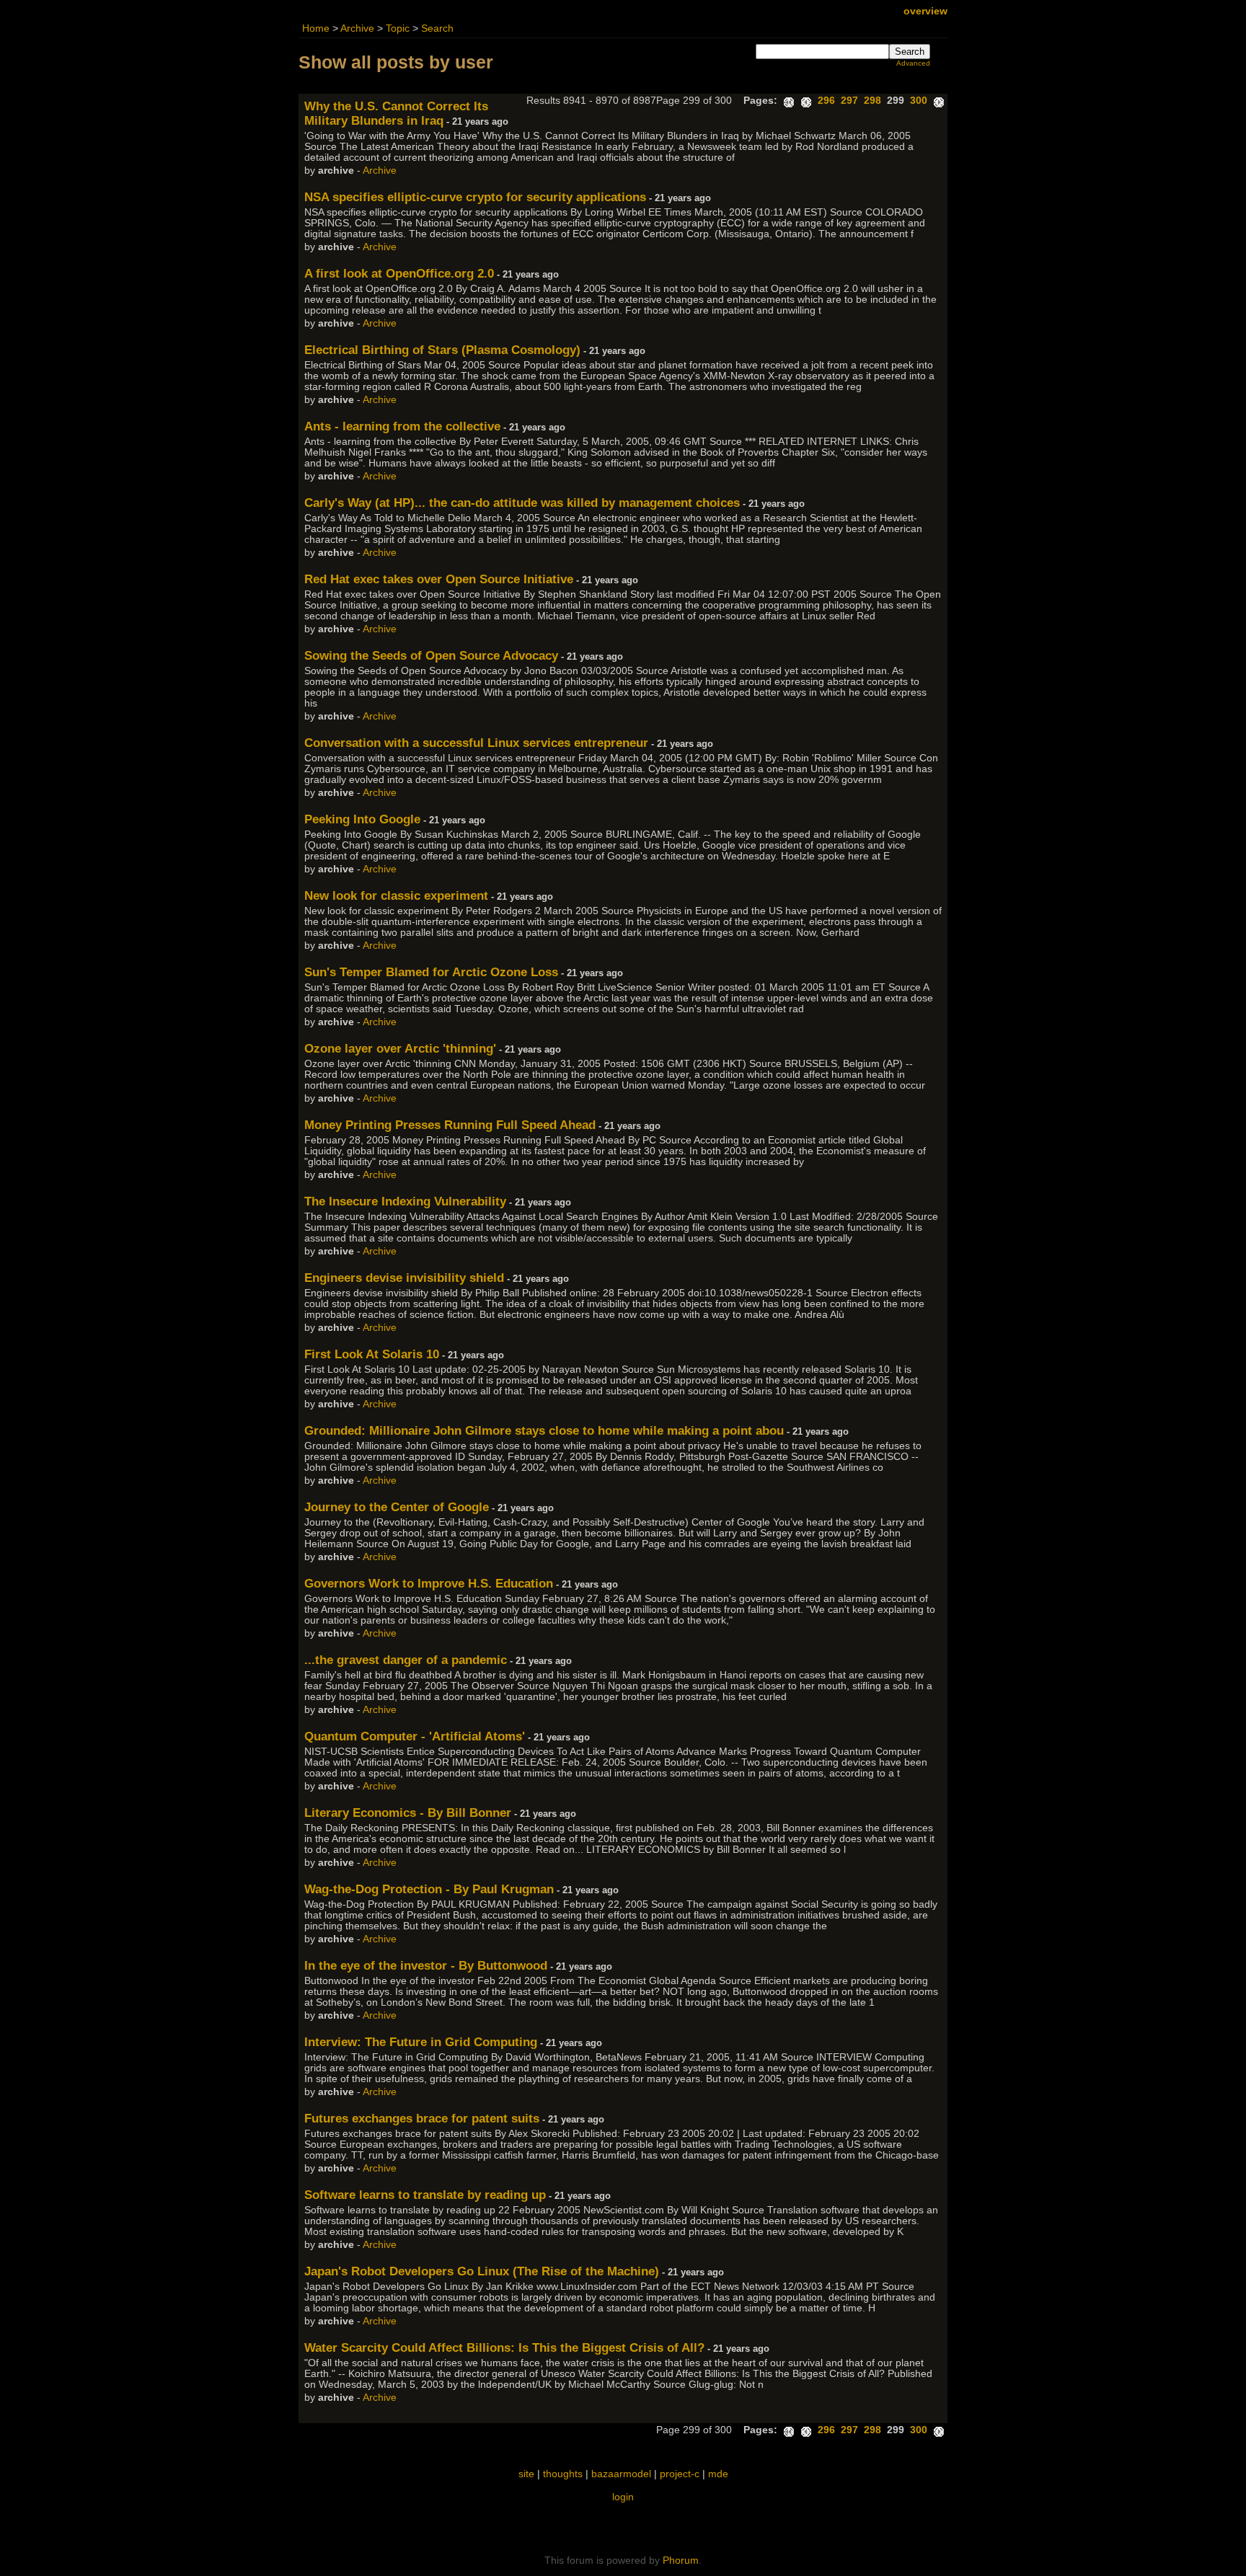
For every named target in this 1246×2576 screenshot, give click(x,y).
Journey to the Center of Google (397, 1507)
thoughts (563, 2474)
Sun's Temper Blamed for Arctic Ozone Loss (431, 972)
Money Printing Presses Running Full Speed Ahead (450, 1125)
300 (919, 101)
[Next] (939, 101)
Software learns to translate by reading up (425, 2195)
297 (849, 101)
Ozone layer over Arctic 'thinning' (400, 1049)
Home (316, 28)
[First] (789, 101)
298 (872, 101)
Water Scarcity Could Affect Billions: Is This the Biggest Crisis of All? (504, 2348)
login (623, 2497)
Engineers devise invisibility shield (404, 1278)
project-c (680, 2474)
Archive (357, 28)
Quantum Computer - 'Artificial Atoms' (415, 1736)
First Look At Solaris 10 (372, 1354)
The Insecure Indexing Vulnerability (405, 1201)
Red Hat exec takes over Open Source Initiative (439, 579)
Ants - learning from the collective (402, 426)
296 (826, 101)
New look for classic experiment (396, 896)
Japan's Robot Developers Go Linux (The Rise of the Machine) (482, 2271)
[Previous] (806, 101)
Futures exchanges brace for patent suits (422, 2119)
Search (437, 28)
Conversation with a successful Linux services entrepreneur (476, 743)
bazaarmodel (621, 2474)
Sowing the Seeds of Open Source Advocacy (431, 656)
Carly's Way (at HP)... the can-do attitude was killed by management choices (522, 503)
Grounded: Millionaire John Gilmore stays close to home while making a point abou (544, 1431)
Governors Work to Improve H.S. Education (429, 1584)
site (526, 2474)
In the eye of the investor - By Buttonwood (426, 1966)
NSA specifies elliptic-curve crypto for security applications (475, 197)
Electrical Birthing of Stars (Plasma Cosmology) (442, 350)
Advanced (913, 63)
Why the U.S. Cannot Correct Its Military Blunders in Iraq (396, 114)
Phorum (681, 2560)
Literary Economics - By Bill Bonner (408, 1813)
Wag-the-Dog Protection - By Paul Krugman (429, 1889)
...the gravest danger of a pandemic (406, 1660)
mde (718, 2474)
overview (925, 11)
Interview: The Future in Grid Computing (421, 2042)
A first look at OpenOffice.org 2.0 (399, 274)
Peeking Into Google (362, 819)
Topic (398, 28)
